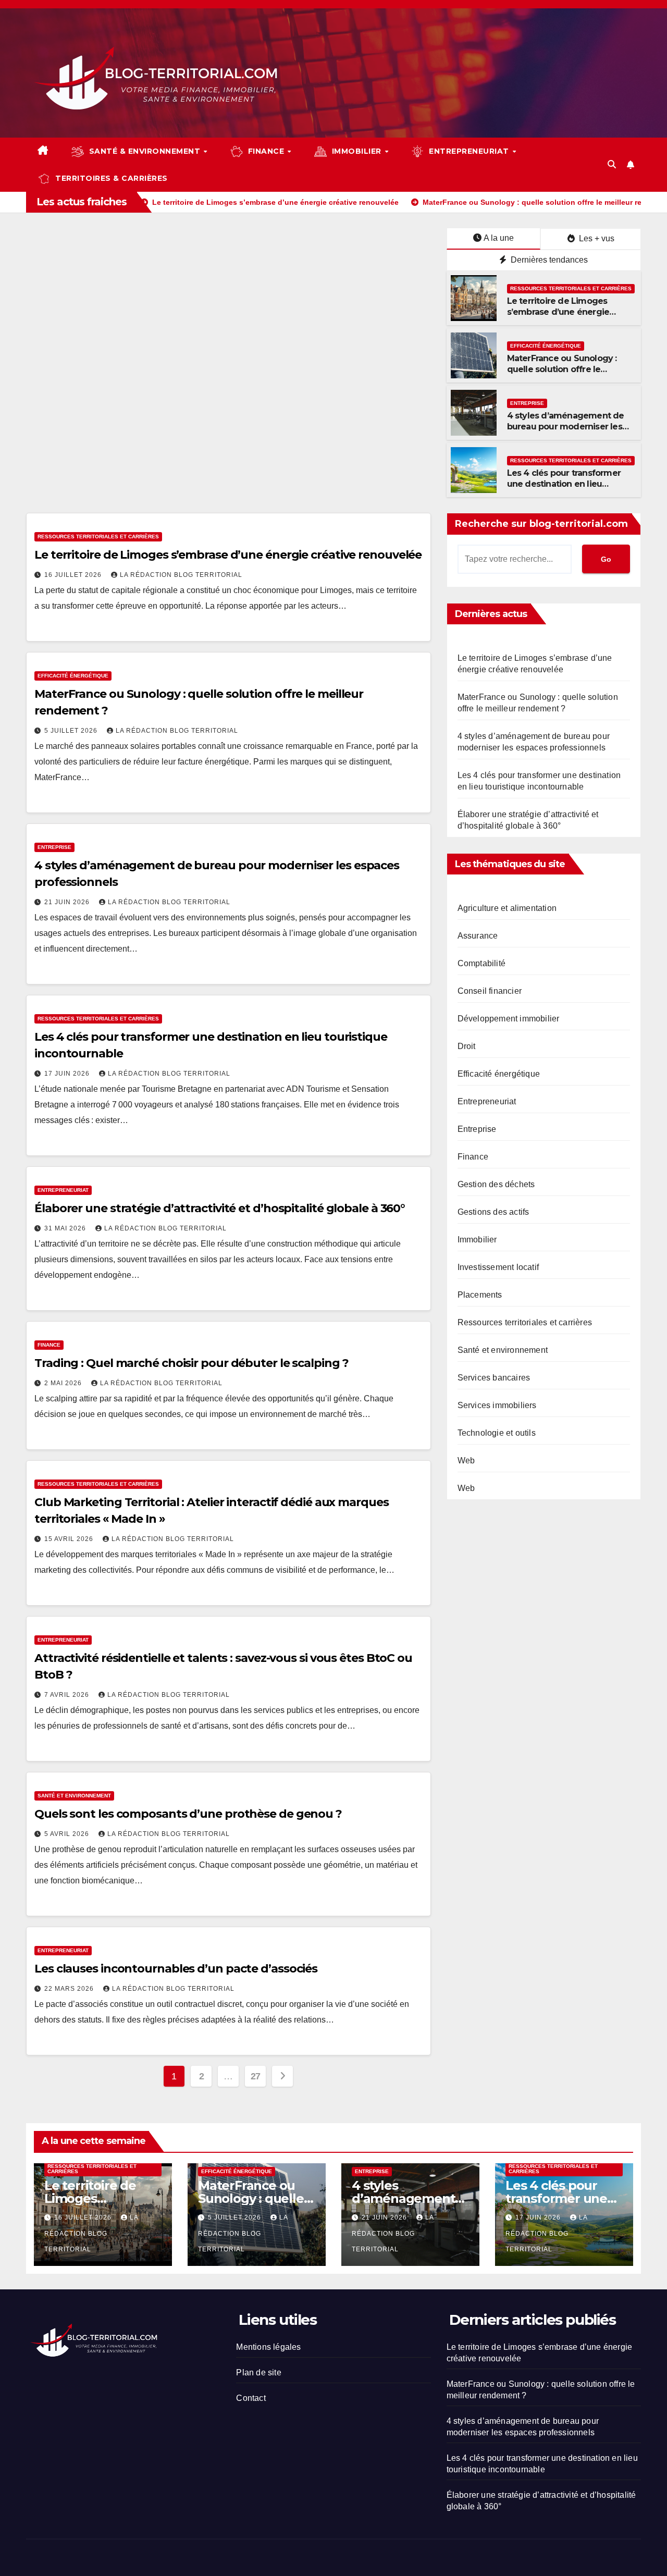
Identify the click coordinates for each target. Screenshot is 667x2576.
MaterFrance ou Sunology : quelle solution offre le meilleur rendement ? (562, 369)
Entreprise (527, 403)
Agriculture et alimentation (507, 908)
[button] (612, 164)
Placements (480, 1295)
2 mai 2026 (64, 1383)
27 (256, 2076)
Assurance (478, 936)
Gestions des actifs (493, 1212)
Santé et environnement (74, 1796)
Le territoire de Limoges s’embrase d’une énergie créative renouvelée (558, 312)
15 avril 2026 (70, 1539)
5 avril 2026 (68, 1834)
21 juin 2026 (68, 902)
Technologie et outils (497, 1433)
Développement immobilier (509, 1019)
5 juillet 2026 (72, 731)
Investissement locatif (498, 1267)
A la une (499, 238)
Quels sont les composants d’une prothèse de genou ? (188, 1814)
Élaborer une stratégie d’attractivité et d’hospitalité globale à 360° (220, 1208)
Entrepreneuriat (63, 1190)
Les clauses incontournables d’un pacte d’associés (176, 1969)
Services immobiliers (497, 1405)
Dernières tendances (548, 260)
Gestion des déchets (496, 1184)
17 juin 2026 (68, 1074)
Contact (251, 2398)
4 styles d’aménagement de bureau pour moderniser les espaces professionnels (566, 427)
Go (606, 559)
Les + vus (596, 238)
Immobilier (477, 1240)
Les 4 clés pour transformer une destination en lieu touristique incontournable (564, 484)
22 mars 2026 (70, 1989)
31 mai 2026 (66, 1228)
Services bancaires (494, 1378)
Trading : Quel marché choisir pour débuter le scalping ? (191, 1363)
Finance (49, 1345)
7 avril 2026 (68, 1695)
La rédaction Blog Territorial (181, 575)
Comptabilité (481, 963)
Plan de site (258, 2372)
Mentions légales (268, 2347)
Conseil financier (490, 991)
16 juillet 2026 (74, 575)
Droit (467, 1046)
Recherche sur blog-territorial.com (541, 524)
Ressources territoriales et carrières (571, 288)
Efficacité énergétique (546, 346)
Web (466, 1460)
